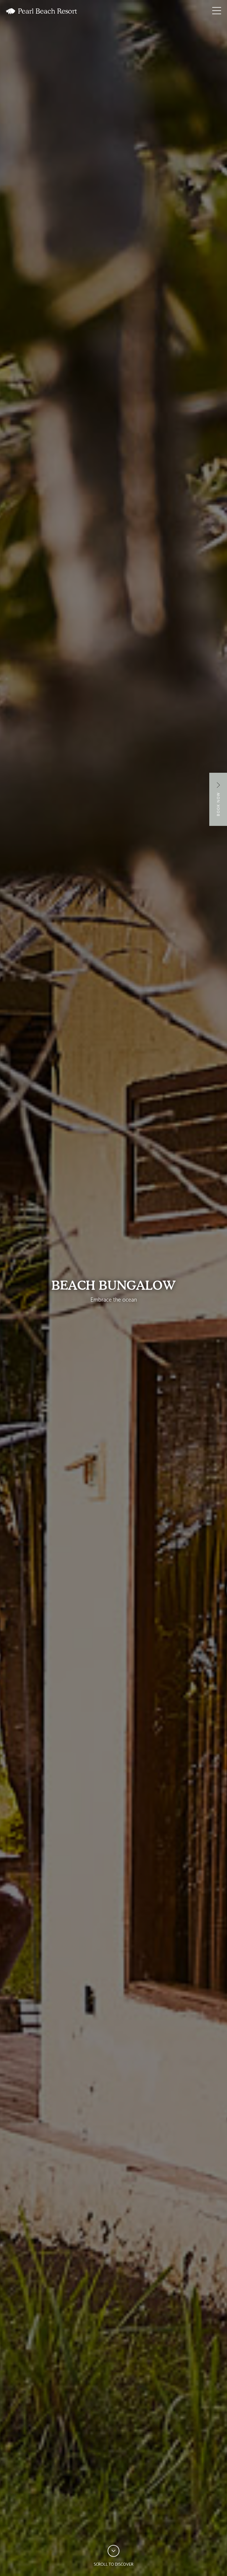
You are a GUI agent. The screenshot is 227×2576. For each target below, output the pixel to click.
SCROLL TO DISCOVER (113, 2565)
